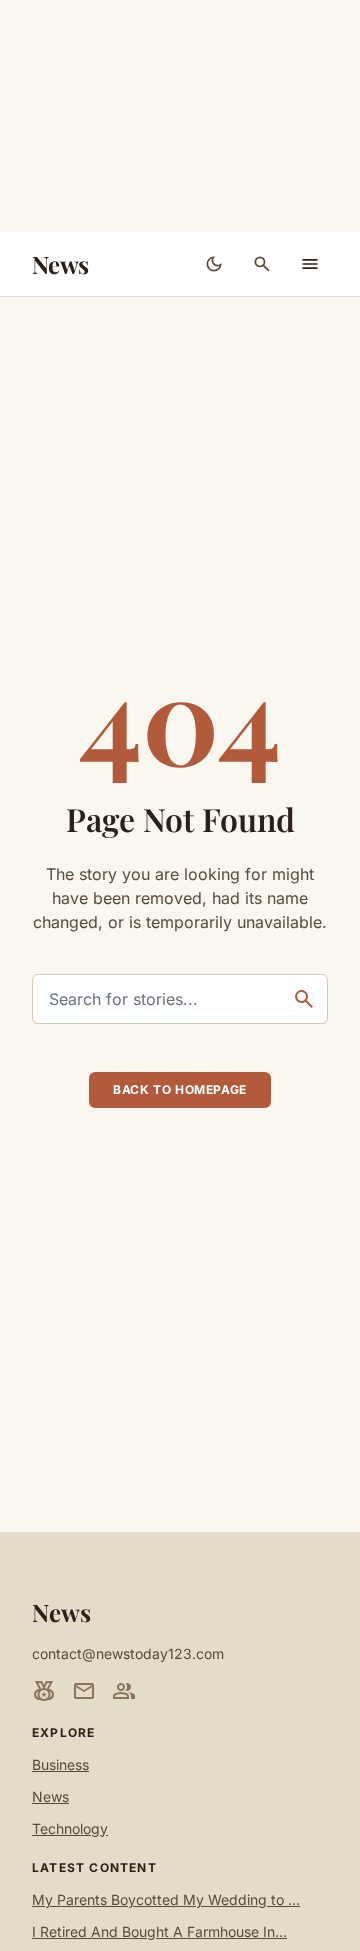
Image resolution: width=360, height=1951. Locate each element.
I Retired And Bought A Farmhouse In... (159, 1931)
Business (60, 1764)
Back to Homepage (180, 1089)
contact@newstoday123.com (128, 1653)
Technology (70, 1828)
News (60, 264)
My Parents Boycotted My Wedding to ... (166, 1899)
